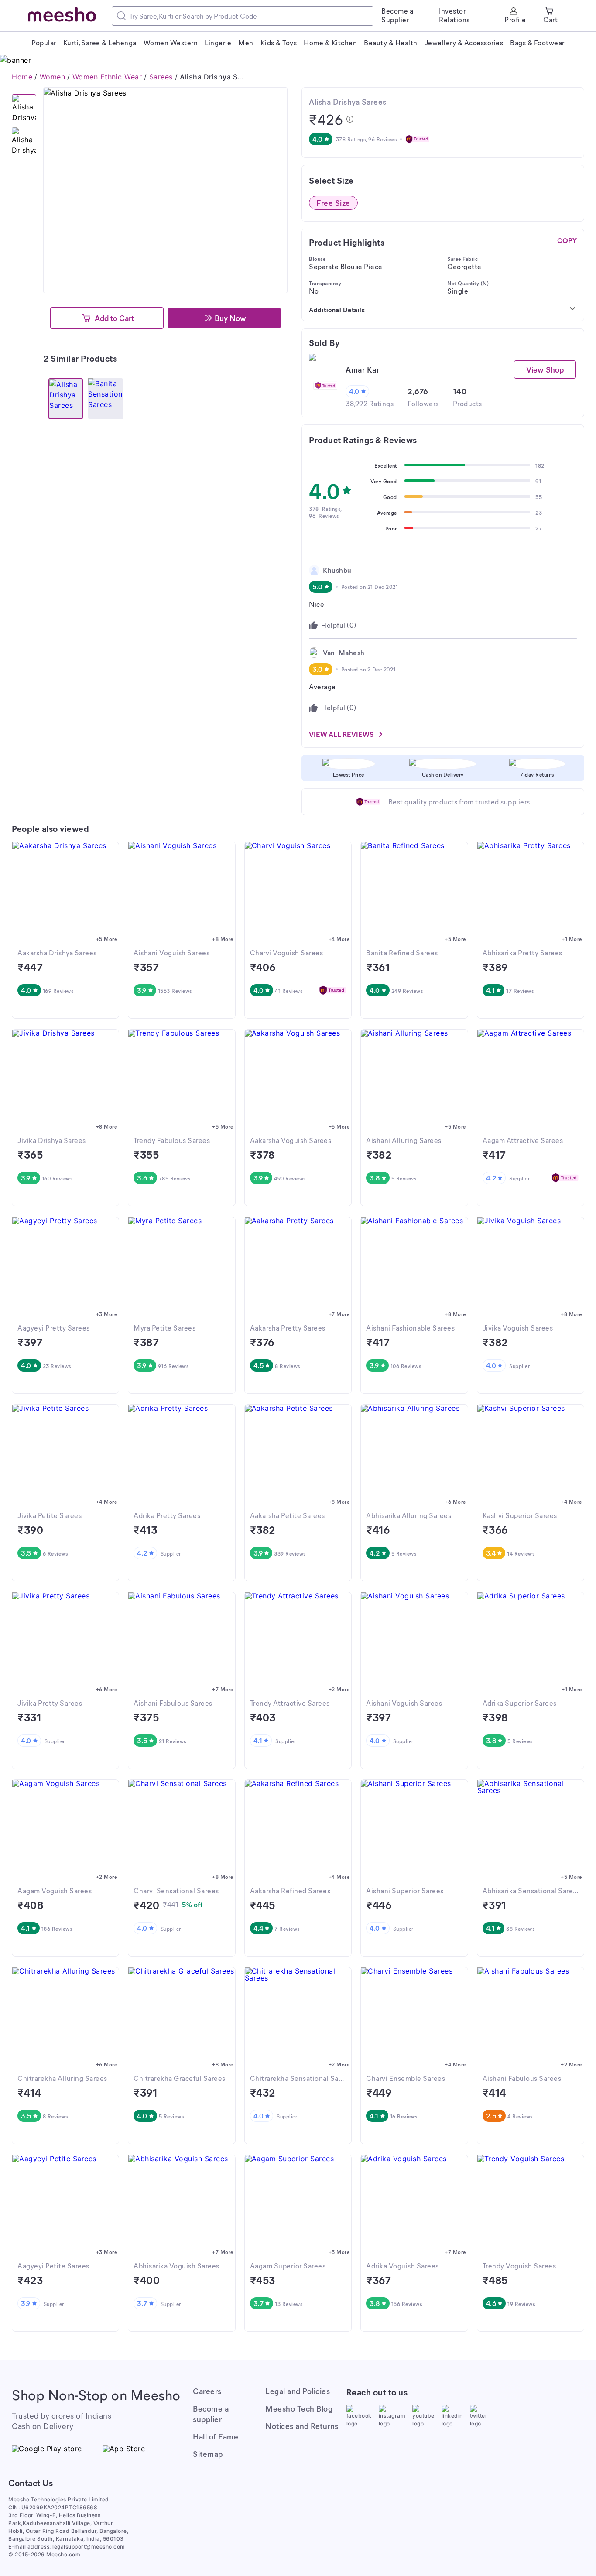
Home (22, 77)
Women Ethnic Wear (107, 77)
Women (53, 77)
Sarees (161, 77)
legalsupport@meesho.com (89, 2547)
